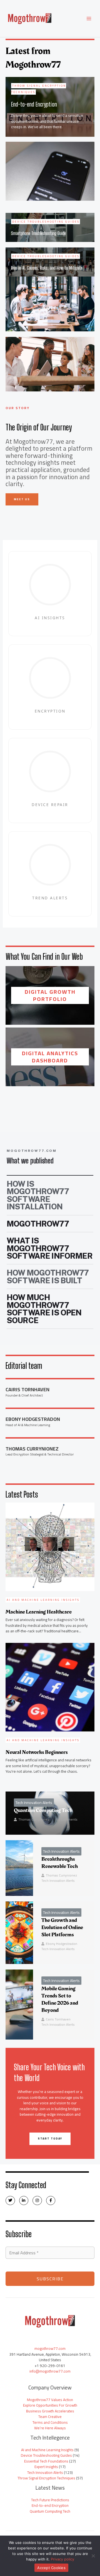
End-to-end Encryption (50, 2505)
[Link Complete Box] (50, 107)
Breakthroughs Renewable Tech (60, 1863)
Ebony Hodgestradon (62, 1944)
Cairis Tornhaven (58, 2019)
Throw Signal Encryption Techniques (46, 2478)
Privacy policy (62, 2559)
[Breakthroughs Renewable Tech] (19, 1868)
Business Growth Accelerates (50, 2411)
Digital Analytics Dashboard (50, 1057)
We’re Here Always (50, 2428)
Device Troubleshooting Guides (46, 2455)
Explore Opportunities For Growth (50, 2405)
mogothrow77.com (50, 2348)
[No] (93, 2556)
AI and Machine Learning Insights (47, 2450)
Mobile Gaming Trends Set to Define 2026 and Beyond (60, 1999)
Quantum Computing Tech (43, 1810)
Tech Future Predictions (50, 2500)
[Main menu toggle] (89, 19)
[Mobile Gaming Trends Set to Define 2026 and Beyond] (19, 2005)
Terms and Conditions (50, 2422)
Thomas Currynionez (34, 1819)
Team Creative (50, 2417)
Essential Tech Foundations (46, 2461)
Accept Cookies (51, 2568)
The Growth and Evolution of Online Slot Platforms (62, 1927)
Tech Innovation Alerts (34, 1803)
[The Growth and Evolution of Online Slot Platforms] (19, 1933)
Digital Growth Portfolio (50, 995)
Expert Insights (46, 2467)
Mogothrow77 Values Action (50, 2400)
